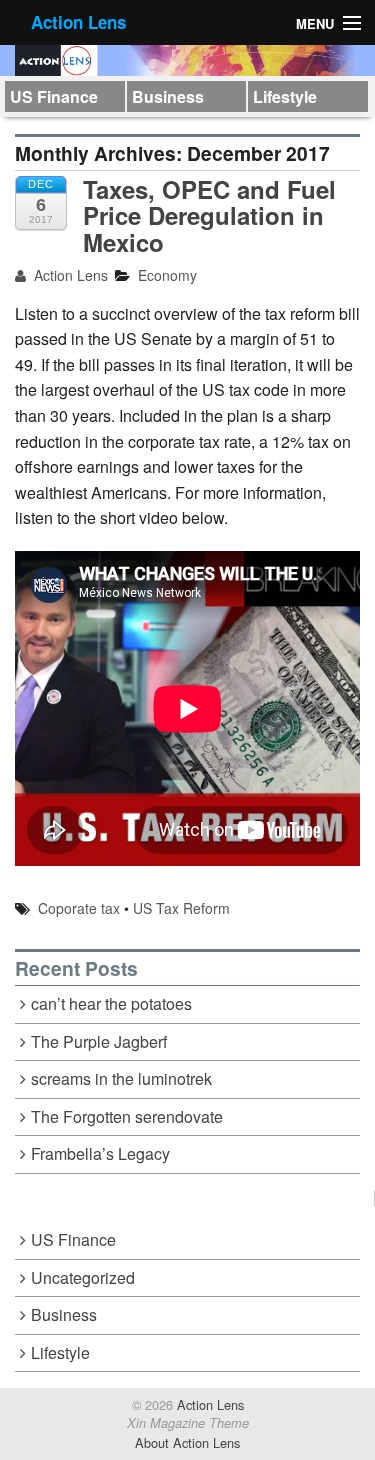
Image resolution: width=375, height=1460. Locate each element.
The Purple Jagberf (99, 1041)
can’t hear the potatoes (111, 1003)
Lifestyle (285, 96)
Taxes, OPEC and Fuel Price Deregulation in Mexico (209, 215)
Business (168, 96)
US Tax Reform (181, 908)
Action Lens (78, 22)
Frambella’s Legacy (100, 1153)
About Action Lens (187, 1442)
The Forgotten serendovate (127, 1116)
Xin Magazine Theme (188, 1423)
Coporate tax (79, 908)
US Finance (54, 96)
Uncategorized (83, 1277)
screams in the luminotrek (121, 1078)
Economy (167, 275)
